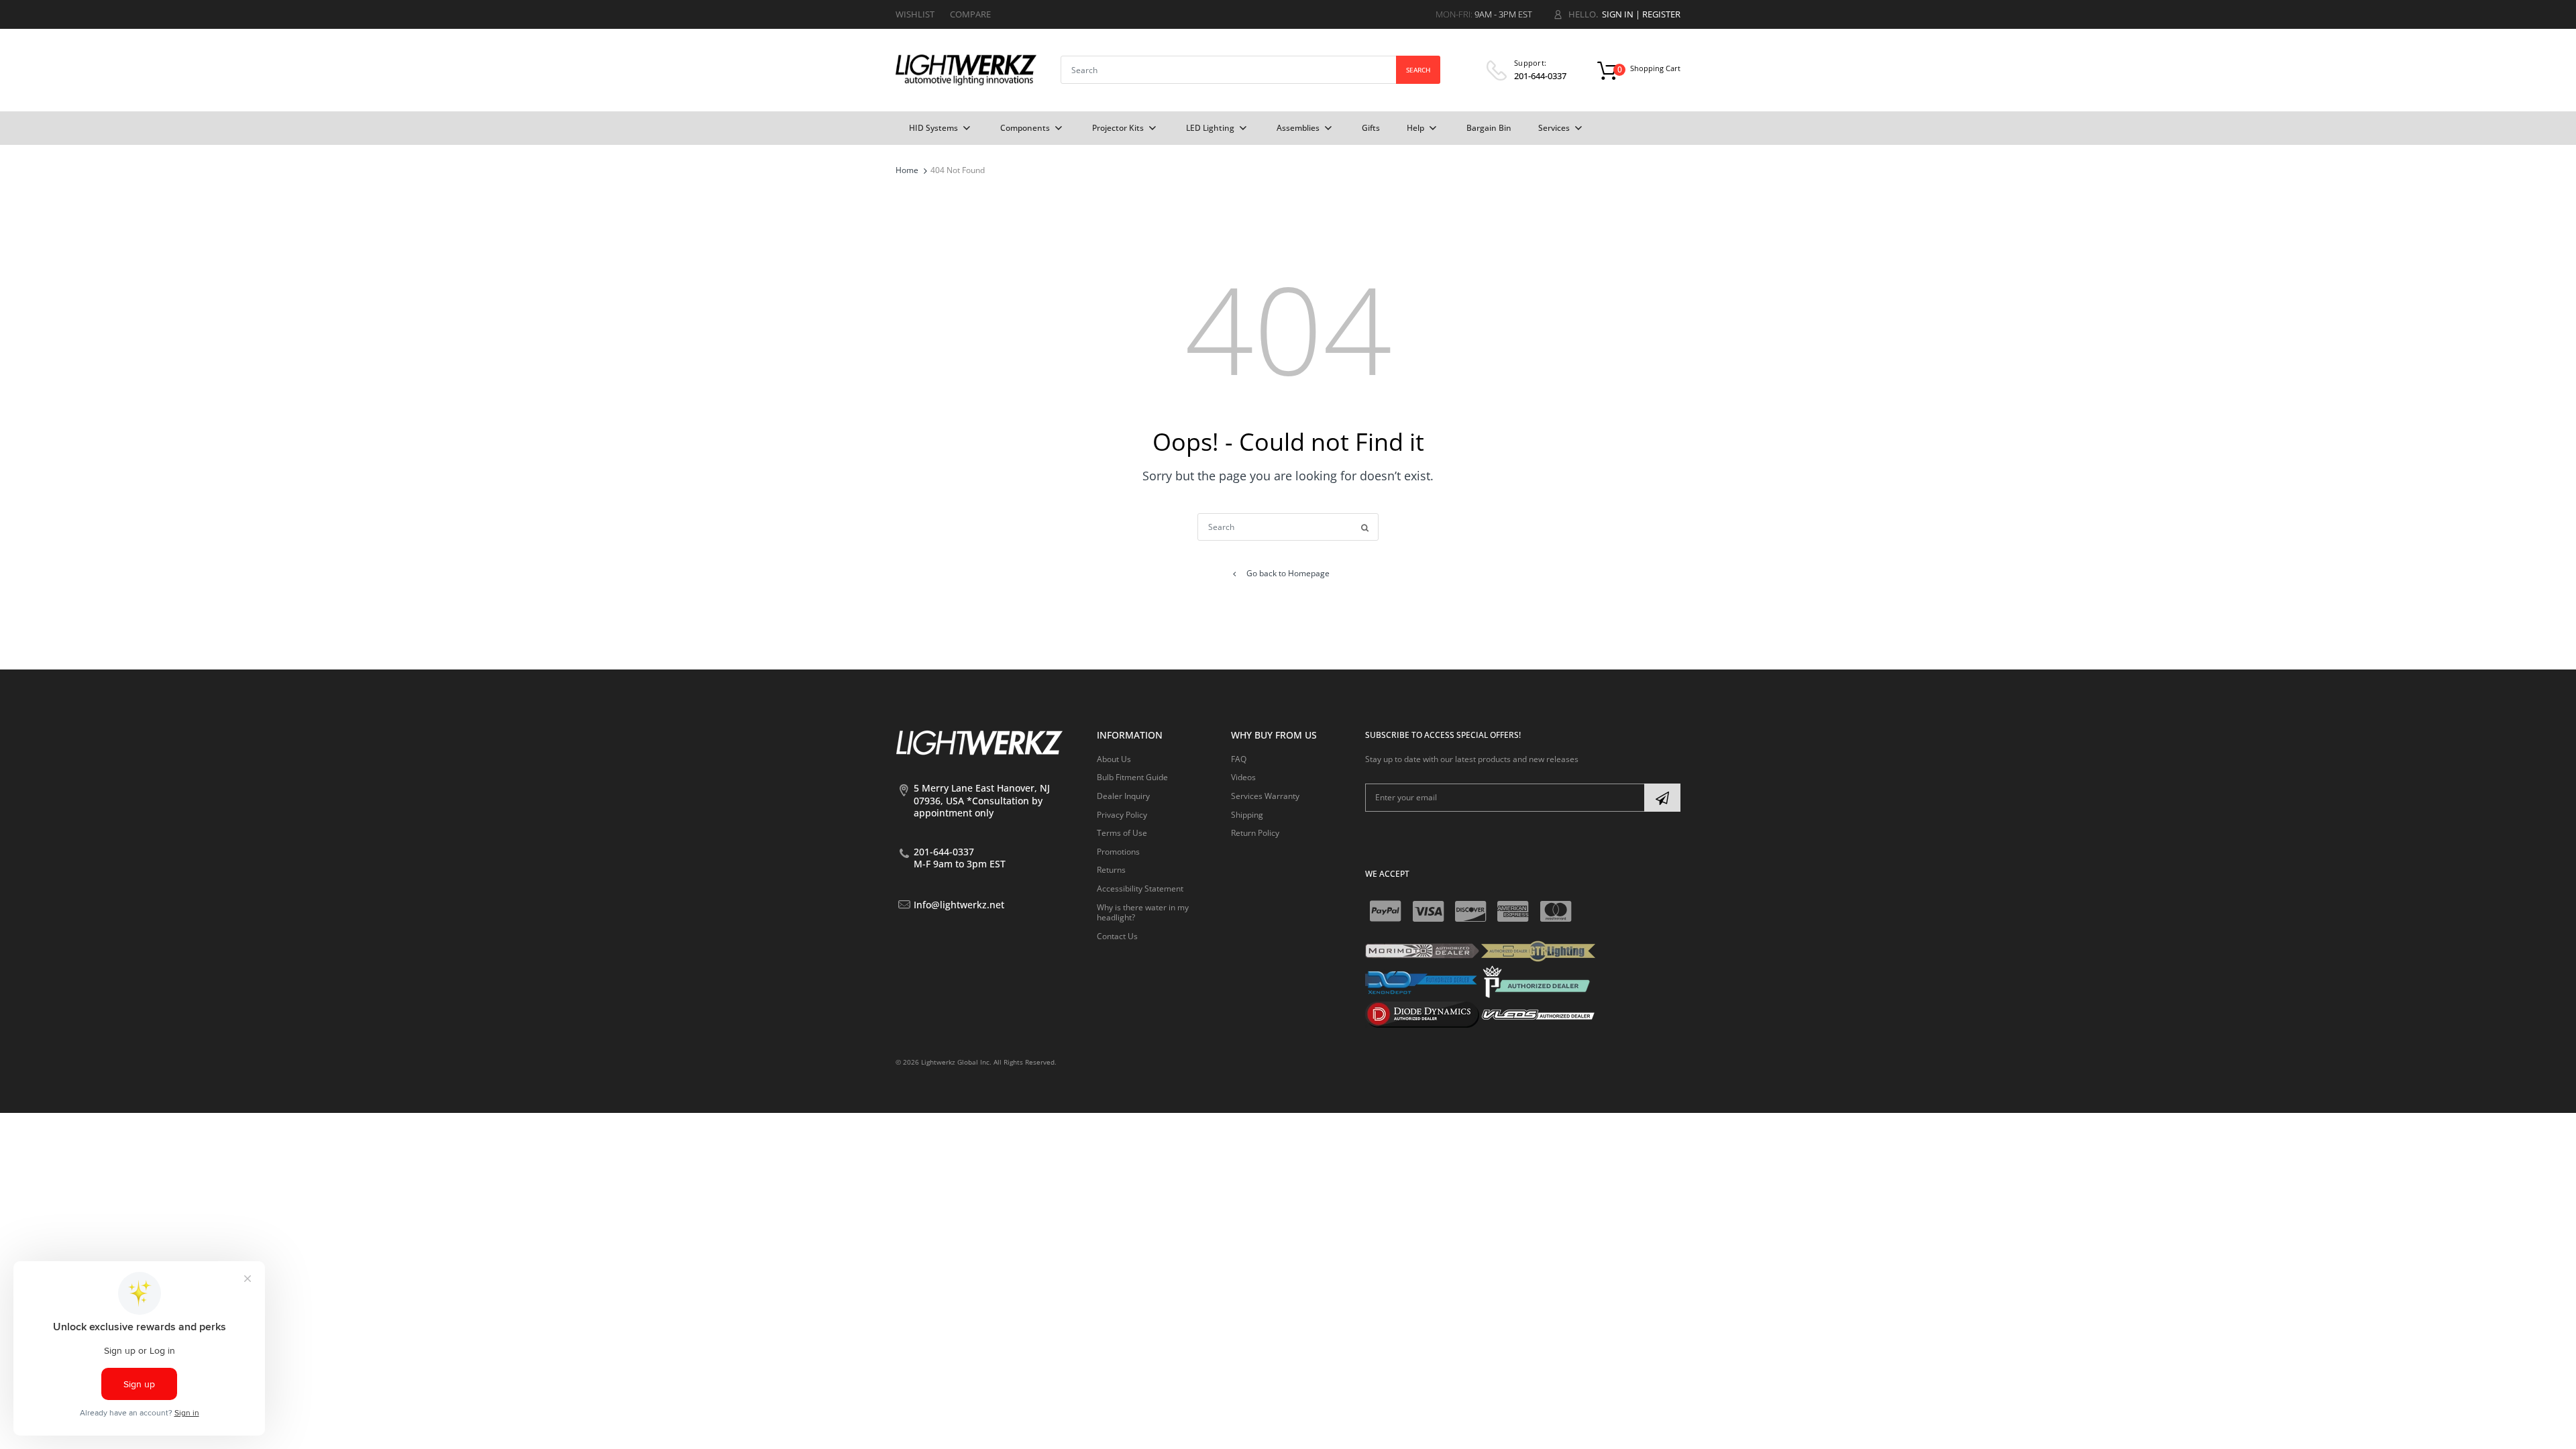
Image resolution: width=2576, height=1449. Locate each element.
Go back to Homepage (1288, 573)
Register (1661, 14)
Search (1418, 70)
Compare (970, 14)
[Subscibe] (1662, 798)
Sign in (1618, 14)
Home (907, 170)
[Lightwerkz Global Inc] (966, 69)
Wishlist (915, 14)
